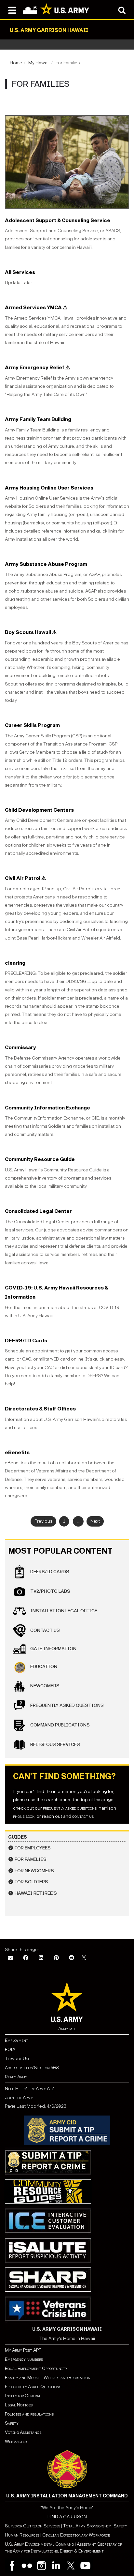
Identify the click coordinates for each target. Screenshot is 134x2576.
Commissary (20, 1047)
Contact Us (45, 1630)
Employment (17, 2040)
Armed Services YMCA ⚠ (36, 307)
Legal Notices (19, 2405)
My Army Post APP (23, 2350)
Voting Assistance (23, 2432)
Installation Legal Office (63, 1611)
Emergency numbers (24, 2359)
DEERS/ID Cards (26, 1341)
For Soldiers (31, 1882)
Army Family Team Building (38, 419)
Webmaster (16, 2441)
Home (16, 63)
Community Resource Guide (40, 1159)
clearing (15, 963)
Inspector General (23, 2396)
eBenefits (17, 1452)
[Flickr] (27, 2566)
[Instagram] (41, 2566)
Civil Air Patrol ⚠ (25, 878)
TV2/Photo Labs (50, 1591)
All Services (20, 272)
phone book (24, 1816)
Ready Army (16, 2077)
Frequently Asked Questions (67, 1705)
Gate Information (53, 1649)
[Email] (10, 1958)
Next (95, 1521)
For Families (31, 1859)
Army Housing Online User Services (49, 488)
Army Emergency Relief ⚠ (37, 367)
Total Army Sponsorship (87, 2526)
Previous (43, 1521)
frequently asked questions (70, 1808)
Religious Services (55, 1745)
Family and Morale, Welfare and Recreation (48, 2378)
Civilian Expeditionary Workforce (76, 2535)
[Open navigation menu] (12, 10)
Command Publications (60, 1725)
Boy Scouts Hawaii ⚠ (31, 632)
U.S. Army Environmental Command (39, 2544)
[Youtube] (85, 2566)
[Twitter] (71, 2566)
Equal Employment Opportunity (36, 2368)
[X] (84, 1958)
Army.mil (67, 2029)
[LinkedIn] (41, 1958)
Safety (12, 2423)
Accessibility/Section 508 (32, 2068)
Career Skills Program (32, 725)
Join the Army (19, 2098)
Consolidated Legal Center (38, 1211)
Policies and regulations (29, 2414)
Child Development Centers (39, 810)
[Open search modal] (122, 10)
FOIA (10, 2049)
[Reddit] (72, 1958)
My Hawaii (39, 63)
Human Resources (22, 2535)
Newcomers (44, 1686)
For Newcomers (34, 1871)
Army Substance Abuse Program (46, 564)
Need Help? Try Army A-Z (30, 2089)
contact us (83, 1816)
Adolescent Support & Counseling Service (58, 220)
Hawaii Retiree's (36, 1893)
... (78, 1521)
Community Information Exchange (47, 1108)
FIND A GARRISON (67, 2517)
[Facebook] (26, 1958)
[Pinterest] (56, 1958)
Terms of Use (17, 2059)
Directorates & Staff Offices (40, 1409)
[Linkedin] (56, 2566)
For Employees (33, 1848)
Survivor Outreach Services (33, 2526)
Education (43, 1667)
